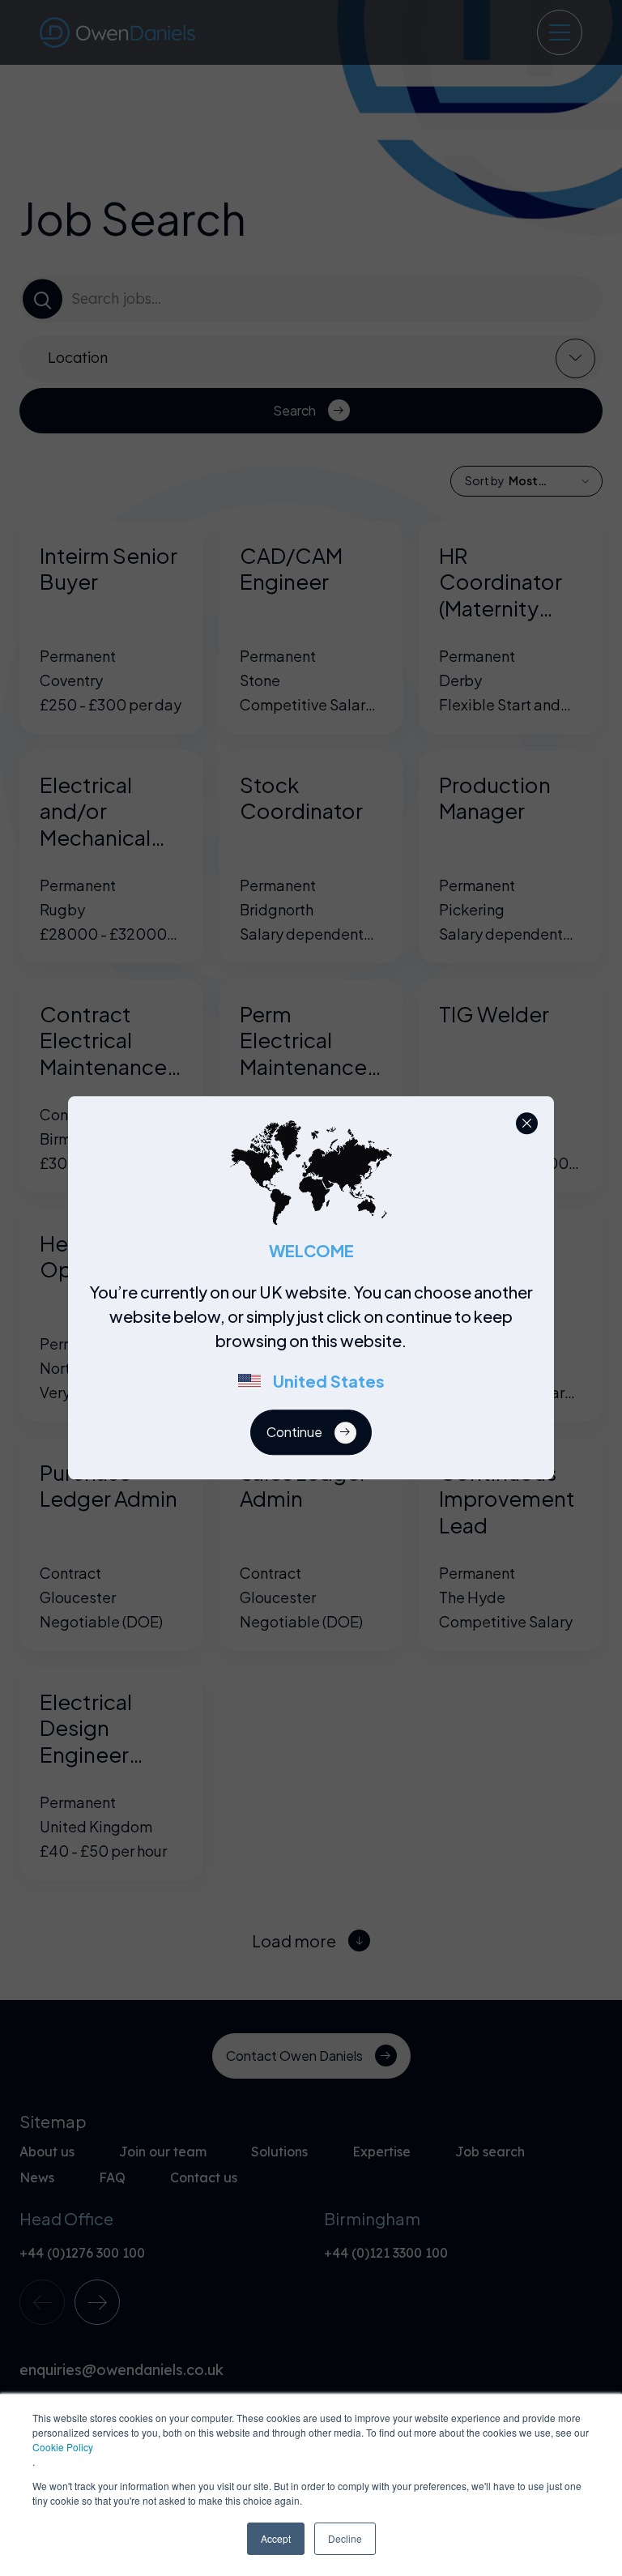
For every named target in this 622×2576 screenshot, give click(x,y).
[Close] (527, 1123)
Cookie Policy (63, 2447)
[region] (316, 1346)
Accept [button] (276, 2538)
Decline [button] (345, 2538)
